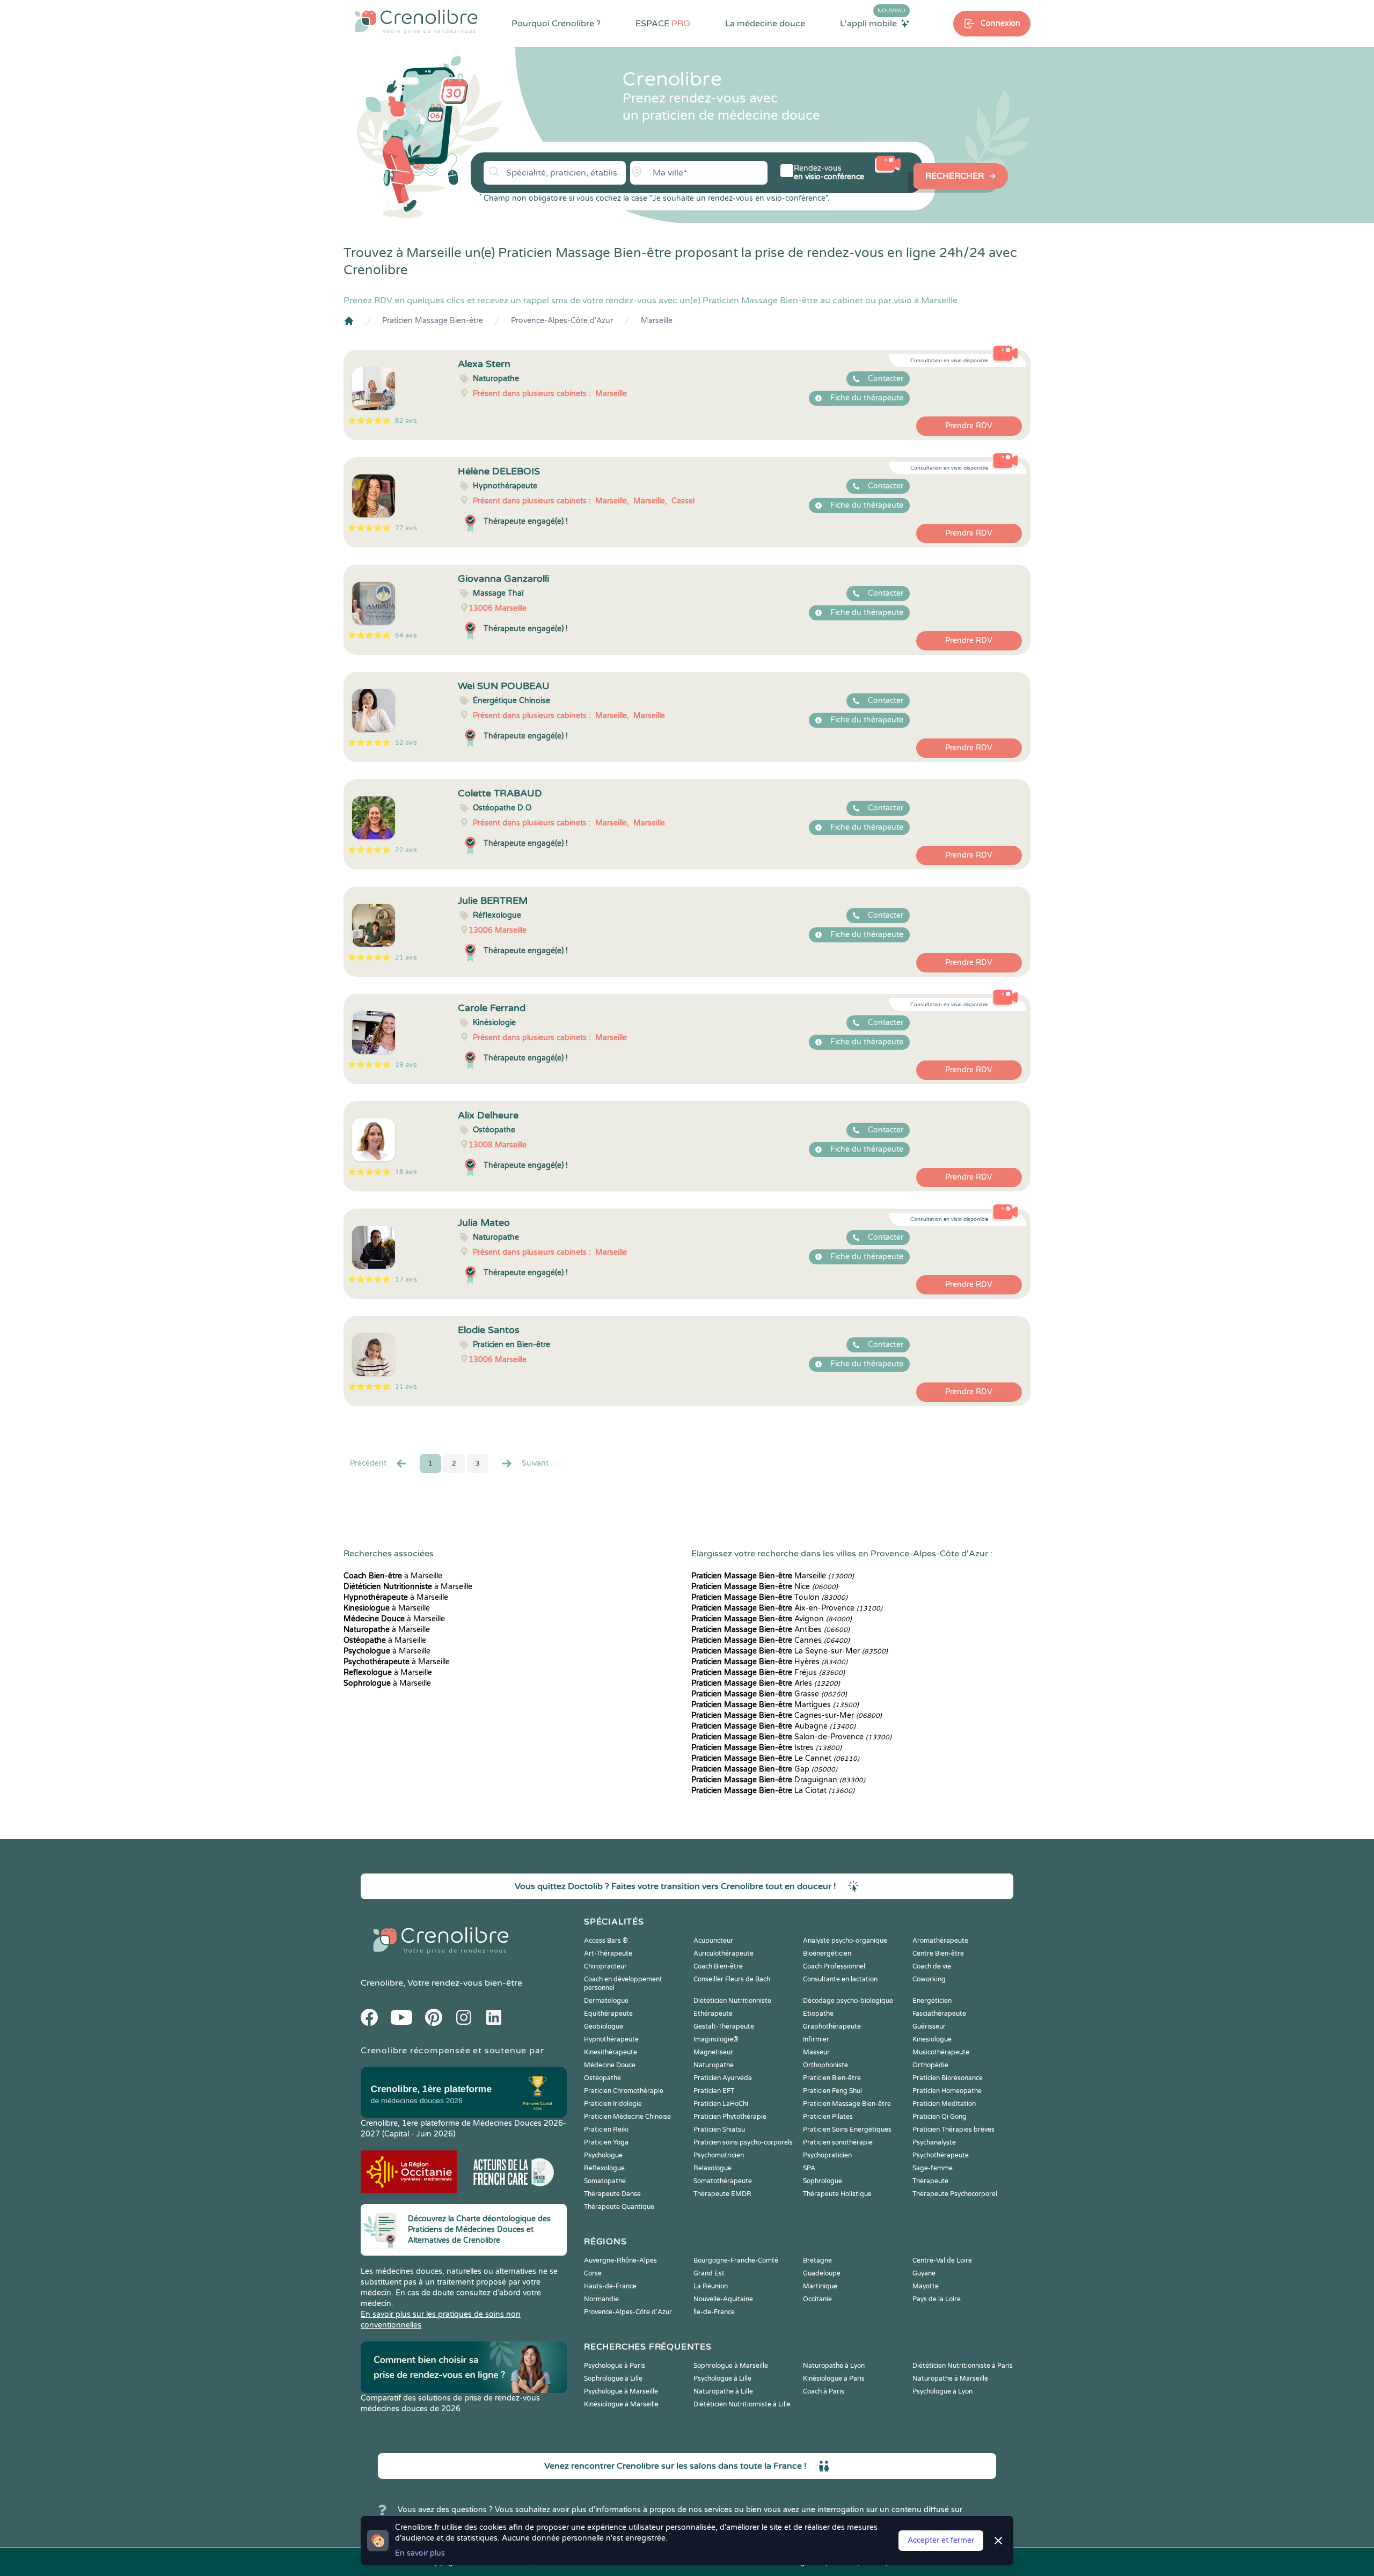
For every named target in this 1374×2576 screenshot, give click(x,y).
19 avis (406, 1065)
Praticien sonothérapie (838, 2142)
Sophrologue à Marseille (731, 2366)
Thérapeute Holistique (837, 2194)
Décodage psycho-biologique (848, 2001)
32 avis (406, 743)
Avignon (772, 1619)
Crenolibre (382, 1983)
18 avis (406, 1172)
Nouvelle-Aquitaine (723, 2299)
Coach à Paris (824, 2391)
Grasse (769, 1694)
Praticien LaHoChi (721, 2104)
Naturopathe (714, 2065)
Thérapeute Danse (612, 2194)
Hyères (769, 1662)
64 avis (406, 635)
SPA (809, 2168)
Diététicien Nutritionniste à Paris (963, 2366)
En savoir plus (420, 2553)
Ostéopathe (602, 2078)
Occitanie (817, 2299)
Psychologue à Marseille (621, 2391)
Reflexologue (604, 2168)
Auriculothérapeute (723, 1953)
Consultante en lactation (840, 1979)
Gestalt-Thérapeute (724, 2026)
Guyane (924, 2273)
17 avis (406, 1279)
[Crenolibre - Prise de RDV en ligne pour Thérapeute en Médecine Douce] (416, 21)
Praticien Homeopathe (947, 2091)
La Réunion (711, 2286)
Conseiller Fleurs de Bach (732, 1979)
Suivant (535, 1463)
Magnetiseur (713, 2052)
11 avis (406, 1387)
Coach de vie (932, 1966)
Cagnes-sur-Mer (787, 1715)
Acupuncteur (713, 1941)
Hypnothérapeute (611, 2039)
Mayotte (926, 2286)
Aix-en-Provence (787, 1608)
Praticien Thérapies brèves (953, 2129)
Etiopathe (818, 2014)
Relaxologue (712, 2168)
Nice (765, 1587)
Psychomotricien (719, 2155)
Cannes (770, 1640)
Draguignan (778, 1780)
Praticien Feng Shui (832, 2091)
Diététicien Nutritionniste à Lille (742, 2404)
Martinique (820, 2286)
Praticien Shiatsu (719, 2129)
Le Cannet (775, 1758)
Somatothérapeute (723, 2181)
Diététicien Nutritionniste (732, 2001)
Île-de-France (714, 2312)
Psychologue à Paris (615, 2366)
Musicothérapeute (941, 2052)
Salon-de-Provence (791, 1737)
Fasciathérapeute (939, 2014)
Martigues (775, 1705)
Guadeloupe (822, 2273)
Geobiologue (604, 2026)
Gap (764, 1769)
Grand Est (709, 2273)
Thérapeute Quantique (619, 2207)
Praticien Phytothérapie (730, 2117)
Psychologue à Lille (722, 2379)
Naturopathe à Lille (723, 2391)
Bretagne (817, 2260)
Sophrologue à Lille (613, 2379)
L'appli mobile (873, 23)
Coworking (929, 1979)
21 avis (406, 957)
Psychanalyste (934, 2142)
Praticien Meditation (944, 2104)
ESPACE (663, 24)
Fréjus (768, 1673)
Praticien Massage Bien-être (433, 321)
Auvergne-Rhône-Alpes (620, 2260)
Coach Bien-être (718, 1966)
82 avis (406, 421)
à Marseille (393, 1576)
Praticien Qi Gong (940, 2117)
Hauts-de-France (610, 2286)
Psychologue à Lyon (942, 2391)
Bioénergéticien (827, 1953)
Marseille (657, 321)
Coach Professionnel (834, 1966)
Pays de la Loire (937, 2299)
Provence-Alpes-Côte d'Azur (562, 321)
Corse (593, 2273)
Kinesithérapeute (611, 2052)
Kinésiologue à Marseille (621, 2404)
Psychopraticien (827, 2155)
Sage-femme (933, 2168)
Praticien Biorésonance (948, 2078)
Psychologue (603, 2155)
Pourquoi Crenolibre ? (556, 24)
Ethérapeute (713, 2014)
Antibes (770, 1630)
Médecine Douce (610, 2065)
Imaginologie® (716, 2039)
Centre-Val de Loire (942, 2260)
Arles (766, 1683)
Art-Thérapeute (608, 1953)
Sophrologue (823, 2181)
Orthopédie (930, 2065)
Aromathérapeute (940, 1941)
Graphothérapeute (832, 2026)
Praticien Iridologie (613, 2104)
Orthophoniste (825, 2065)
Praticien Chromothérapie (624, 2091)
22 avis (406, 850)
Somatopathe (605, 2181)
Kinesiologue (932, 2039)
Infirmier (816, 2039)
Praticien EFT (714, 2091)
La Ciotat (773, 1791)
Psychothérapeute (941, 2155)
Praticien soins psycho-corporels (743, 2142)
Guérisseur (929, 2026)
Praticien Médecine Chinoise (627, 2117)
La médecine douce (765, 24)
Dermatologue (606, 2001)
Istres (766, 1748)
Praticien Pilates (828, 2117)
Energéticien (932, 2001)
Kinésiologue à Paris (834, 2379)
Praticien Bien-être (832, 2078)
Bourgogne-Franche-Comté (736, 2260)
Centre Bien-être (938, 1953)
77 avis (406, 528)
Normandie (601, 2299)
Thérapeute (930, 2181)
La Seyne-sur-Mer (790, 1651)
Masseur (816, 2052)
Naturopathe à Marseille (950, 2379)
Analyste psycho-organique (845, 1941)
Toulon (769, 1597)
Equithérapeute (608, 2014)
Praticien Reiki (606, 2129)
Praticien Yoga (606, 2142)
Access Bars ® (606, 1941)
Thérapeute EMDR (722, 2194)
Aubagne (773, 1726)
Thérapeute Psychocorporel (955, 2194)
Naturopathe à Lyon (834, 2366)
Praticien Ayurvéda (723, 2078)
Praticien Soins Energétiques (847, 2129)
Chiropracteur (605, 1966)
